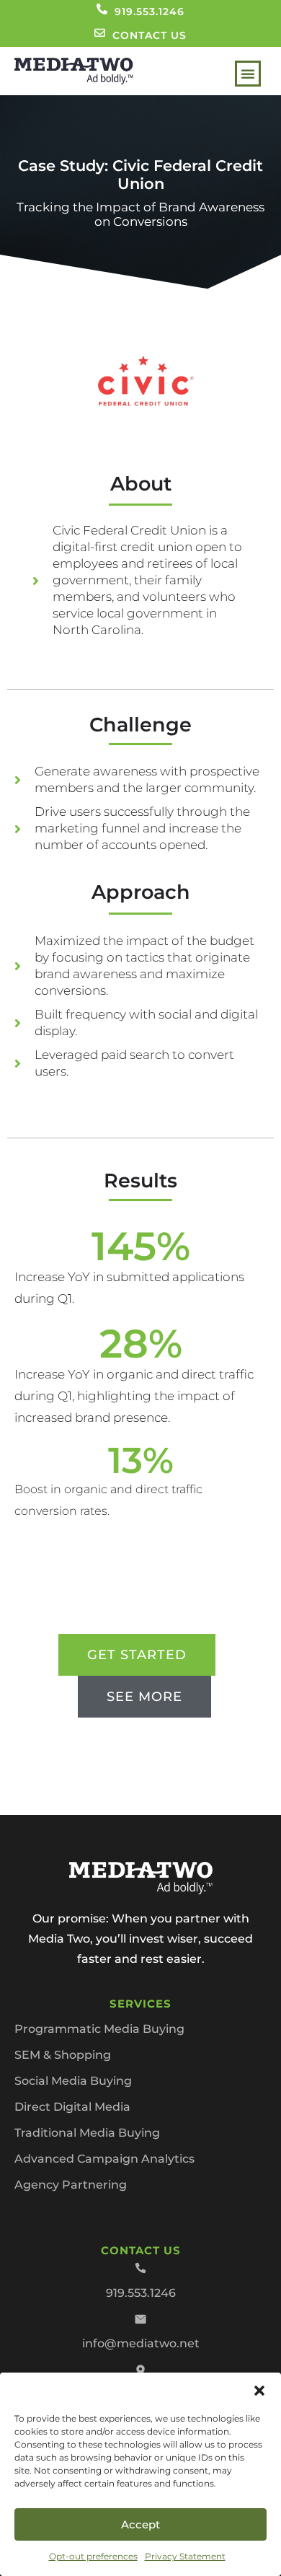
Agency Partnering (71, 2185)
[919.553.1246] (102, 9)
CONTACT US (141, 2250)
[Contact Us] (100, 33)
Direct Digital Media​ (72, 2107)
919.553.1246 (150, 12)
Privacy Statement (185, 2556)
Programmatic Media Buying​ (99, 2029)
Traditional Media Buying (87, 2133)
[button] (259, 2391)
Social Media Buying (73, 2081)
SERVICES (140, 2004)
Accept (140, 2524)
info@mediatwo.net (141, 2343)
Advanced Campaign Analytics (104, 2159)
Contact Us (150, 35)
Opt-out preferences (93, 2556)
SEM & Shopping (63, 2055)
